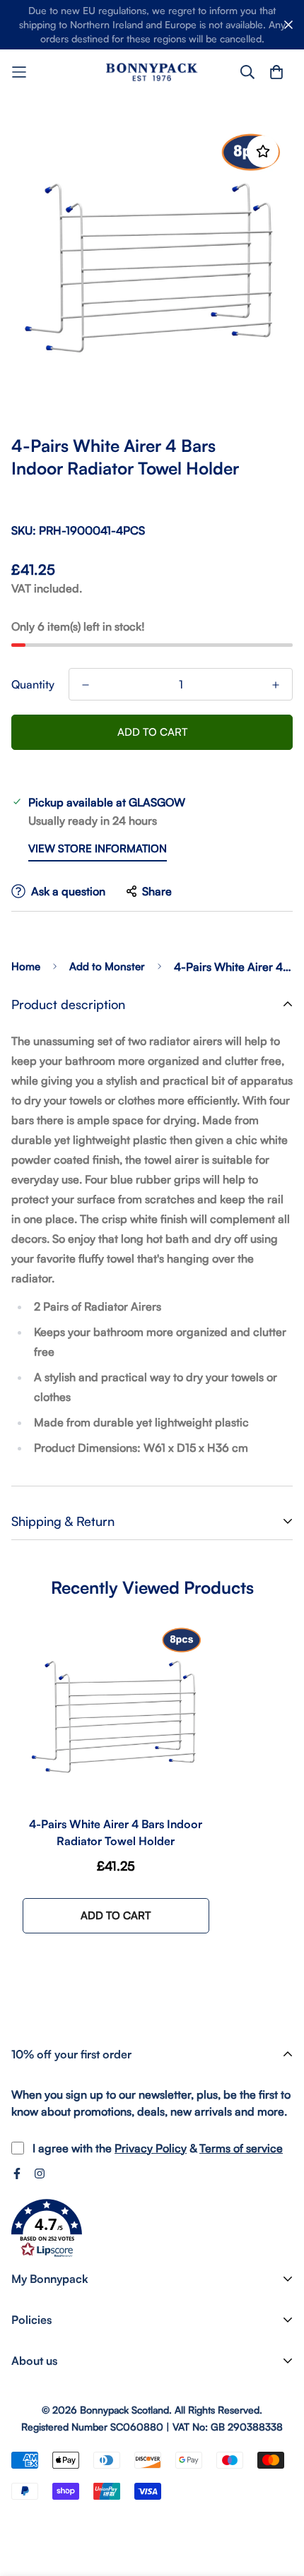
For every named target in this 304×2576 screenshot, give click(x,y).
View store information (98, 848)
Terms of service (241, 2148)
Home (26, 966)
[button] (47, 2229)
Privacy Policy (151, 2148)
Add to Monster (107, 966)
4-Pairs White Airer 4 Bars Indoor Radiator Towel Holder (116, 1832)
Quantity (33, 684)
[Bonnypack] (152, 72)
